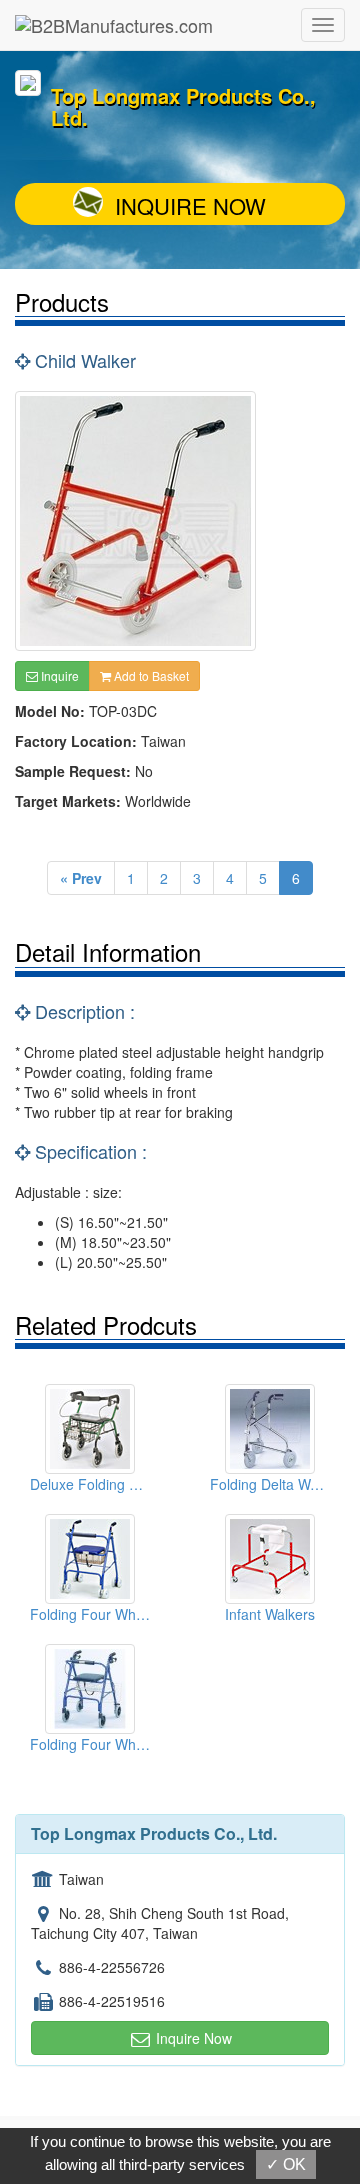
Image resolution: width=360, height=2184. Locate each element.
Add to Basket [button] (150, 675)
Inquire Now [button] (192, 2038)
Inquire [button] (58, 675)
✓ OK (286, 2164)
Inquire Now (190, 205)
